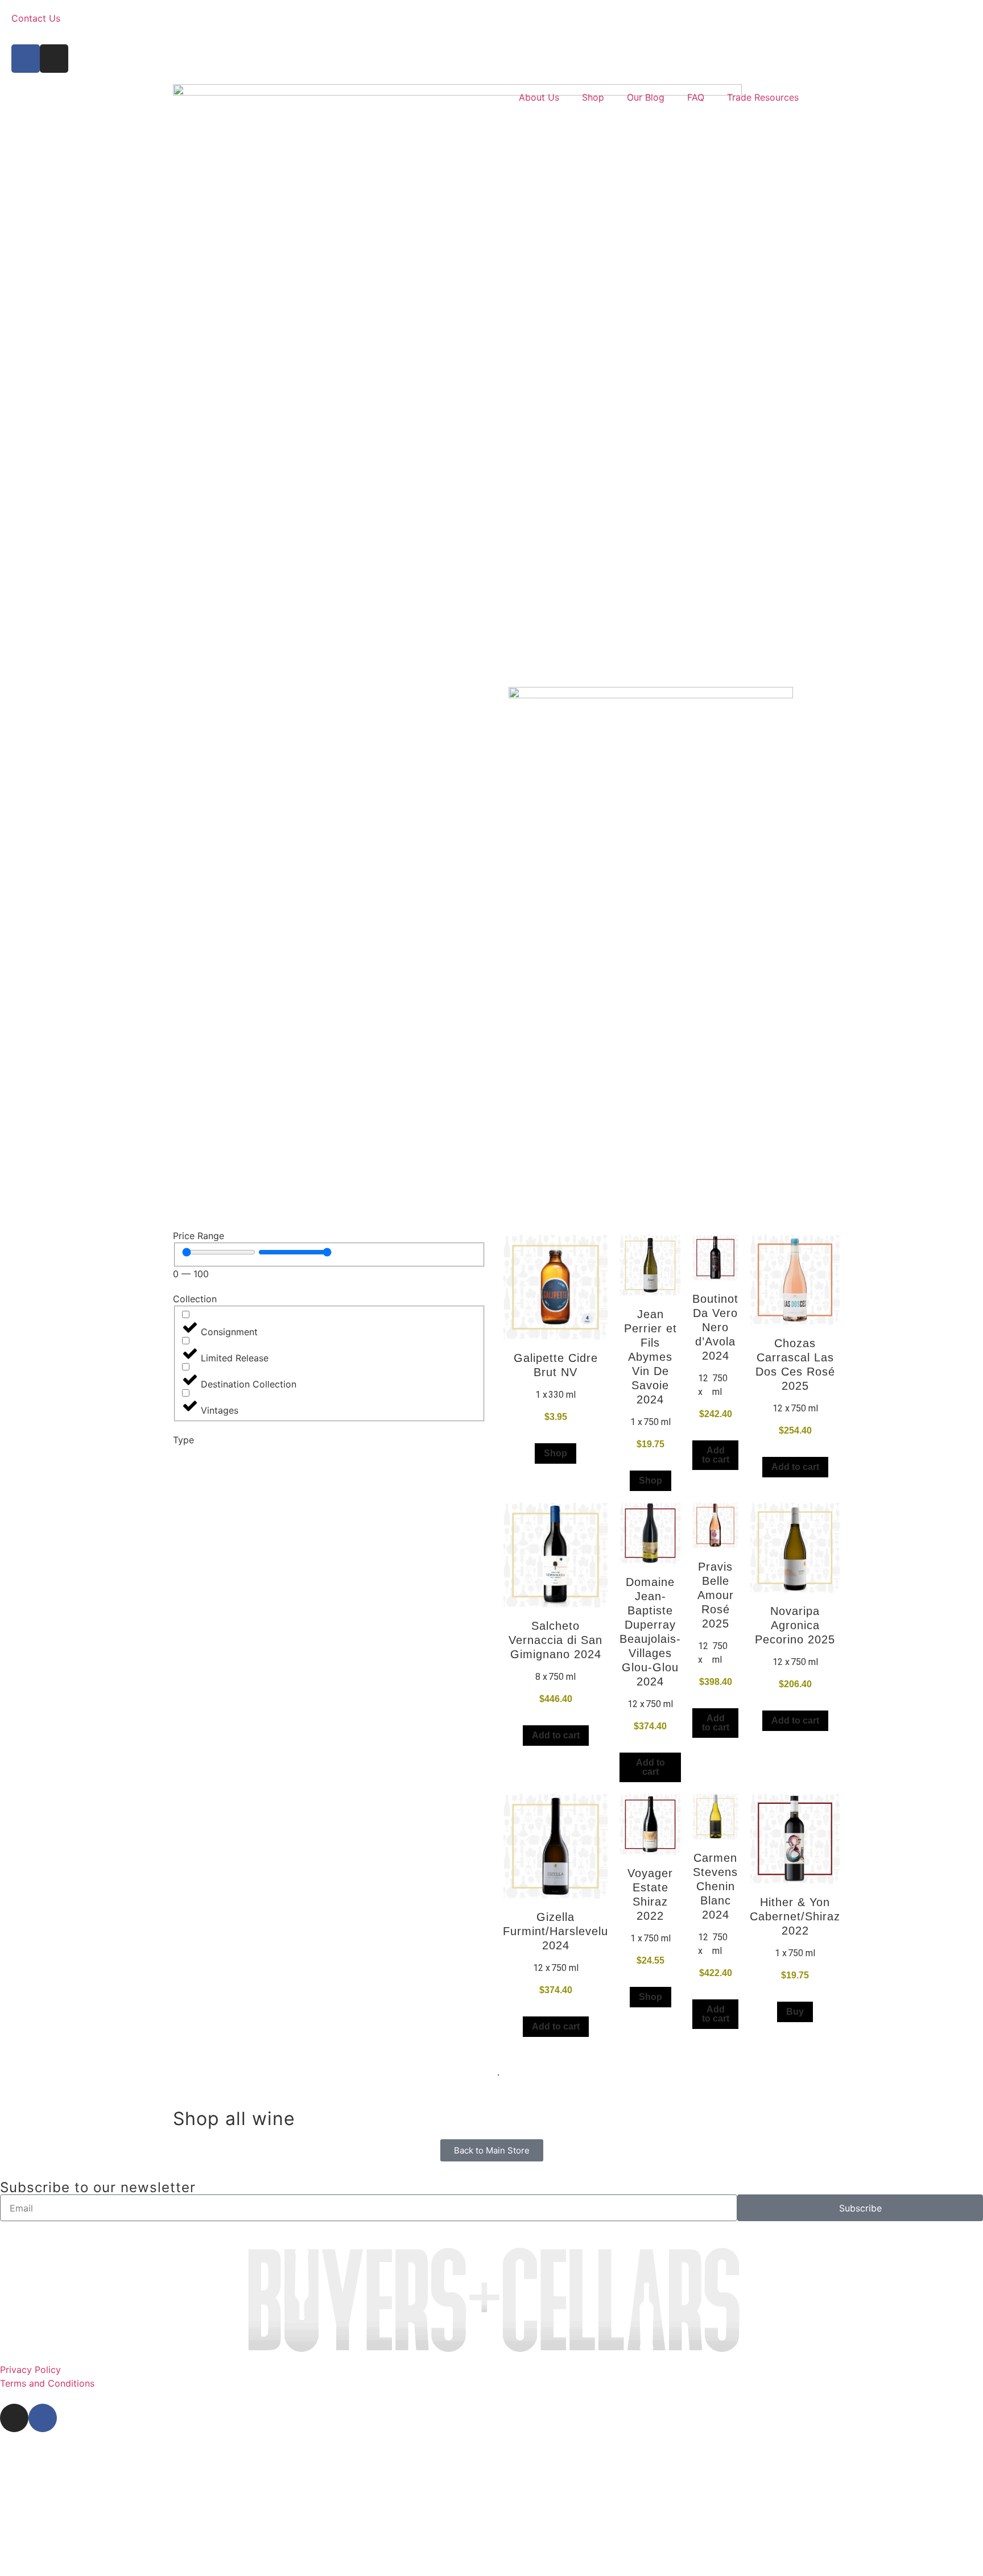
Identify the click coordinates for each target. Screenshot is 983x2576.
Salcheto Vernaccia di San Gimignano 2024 (555, 1640)
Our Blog (646, 97)
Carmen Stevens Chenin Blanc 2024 (715, 1886)
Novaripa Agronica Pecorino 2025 (795, 1625)
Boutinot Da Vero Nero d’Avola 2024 (715, 1327)
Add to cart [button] (716, 1455)
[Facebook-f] (26, 59)
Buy (795, 2012)
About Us (539, 97)
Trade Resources (763, 97)
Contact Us (36, 18)
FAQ (696, 97)
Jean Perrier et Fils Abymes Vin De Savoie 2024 (650, 1357)
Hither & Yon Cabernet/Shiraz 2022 (795, 1916)
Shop (593, 97)
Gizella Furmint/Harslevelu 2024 (555, 1931)
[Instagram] (54, 59)
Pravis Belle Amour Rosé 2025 (716, 1595)
